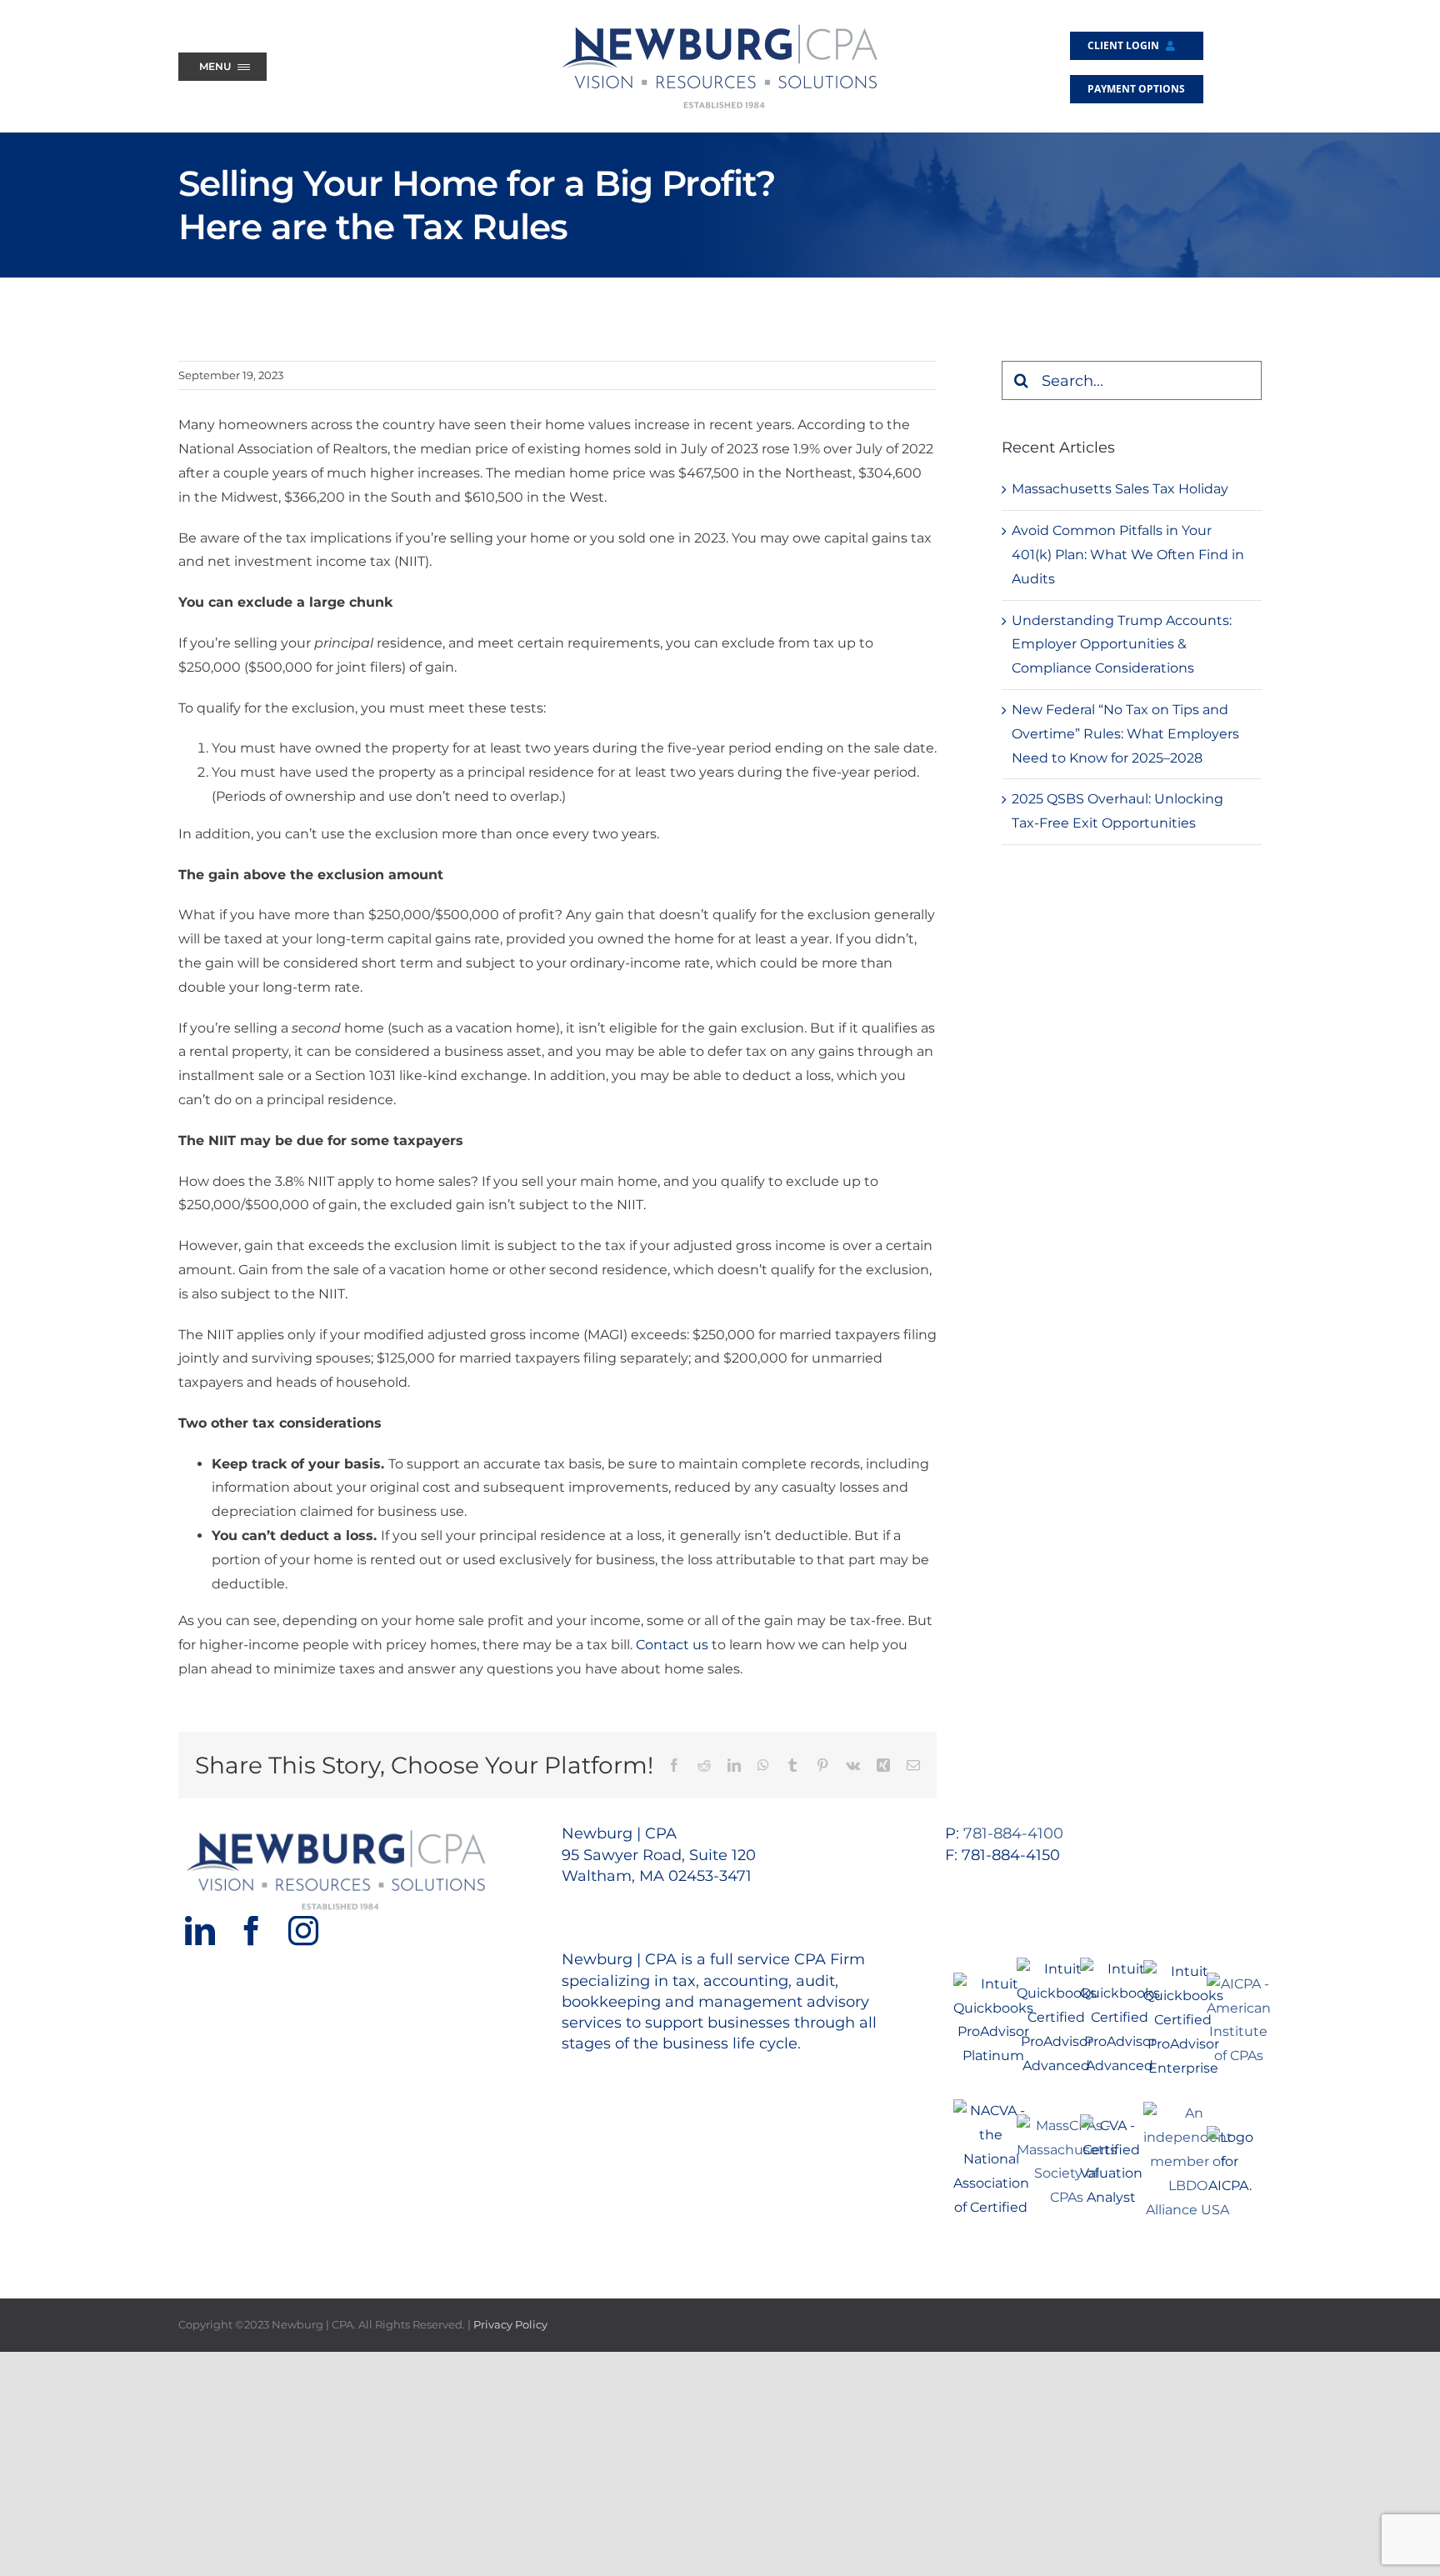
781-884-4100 (1013, 1833)
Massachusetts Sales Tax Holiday (1120, 489)
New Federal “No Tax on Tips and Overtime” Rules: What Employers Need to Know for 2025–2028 (1125, 734)
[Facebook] (252, 1931)
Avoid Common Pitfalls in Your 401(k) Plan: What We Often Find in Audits (1128, 555)
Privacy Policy (510, 2324)
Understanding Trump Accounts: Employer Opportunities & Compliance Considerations (1122, 645)
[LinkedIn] (200, 1931)
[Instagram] (303, 1931)
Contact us (672, 1645)
